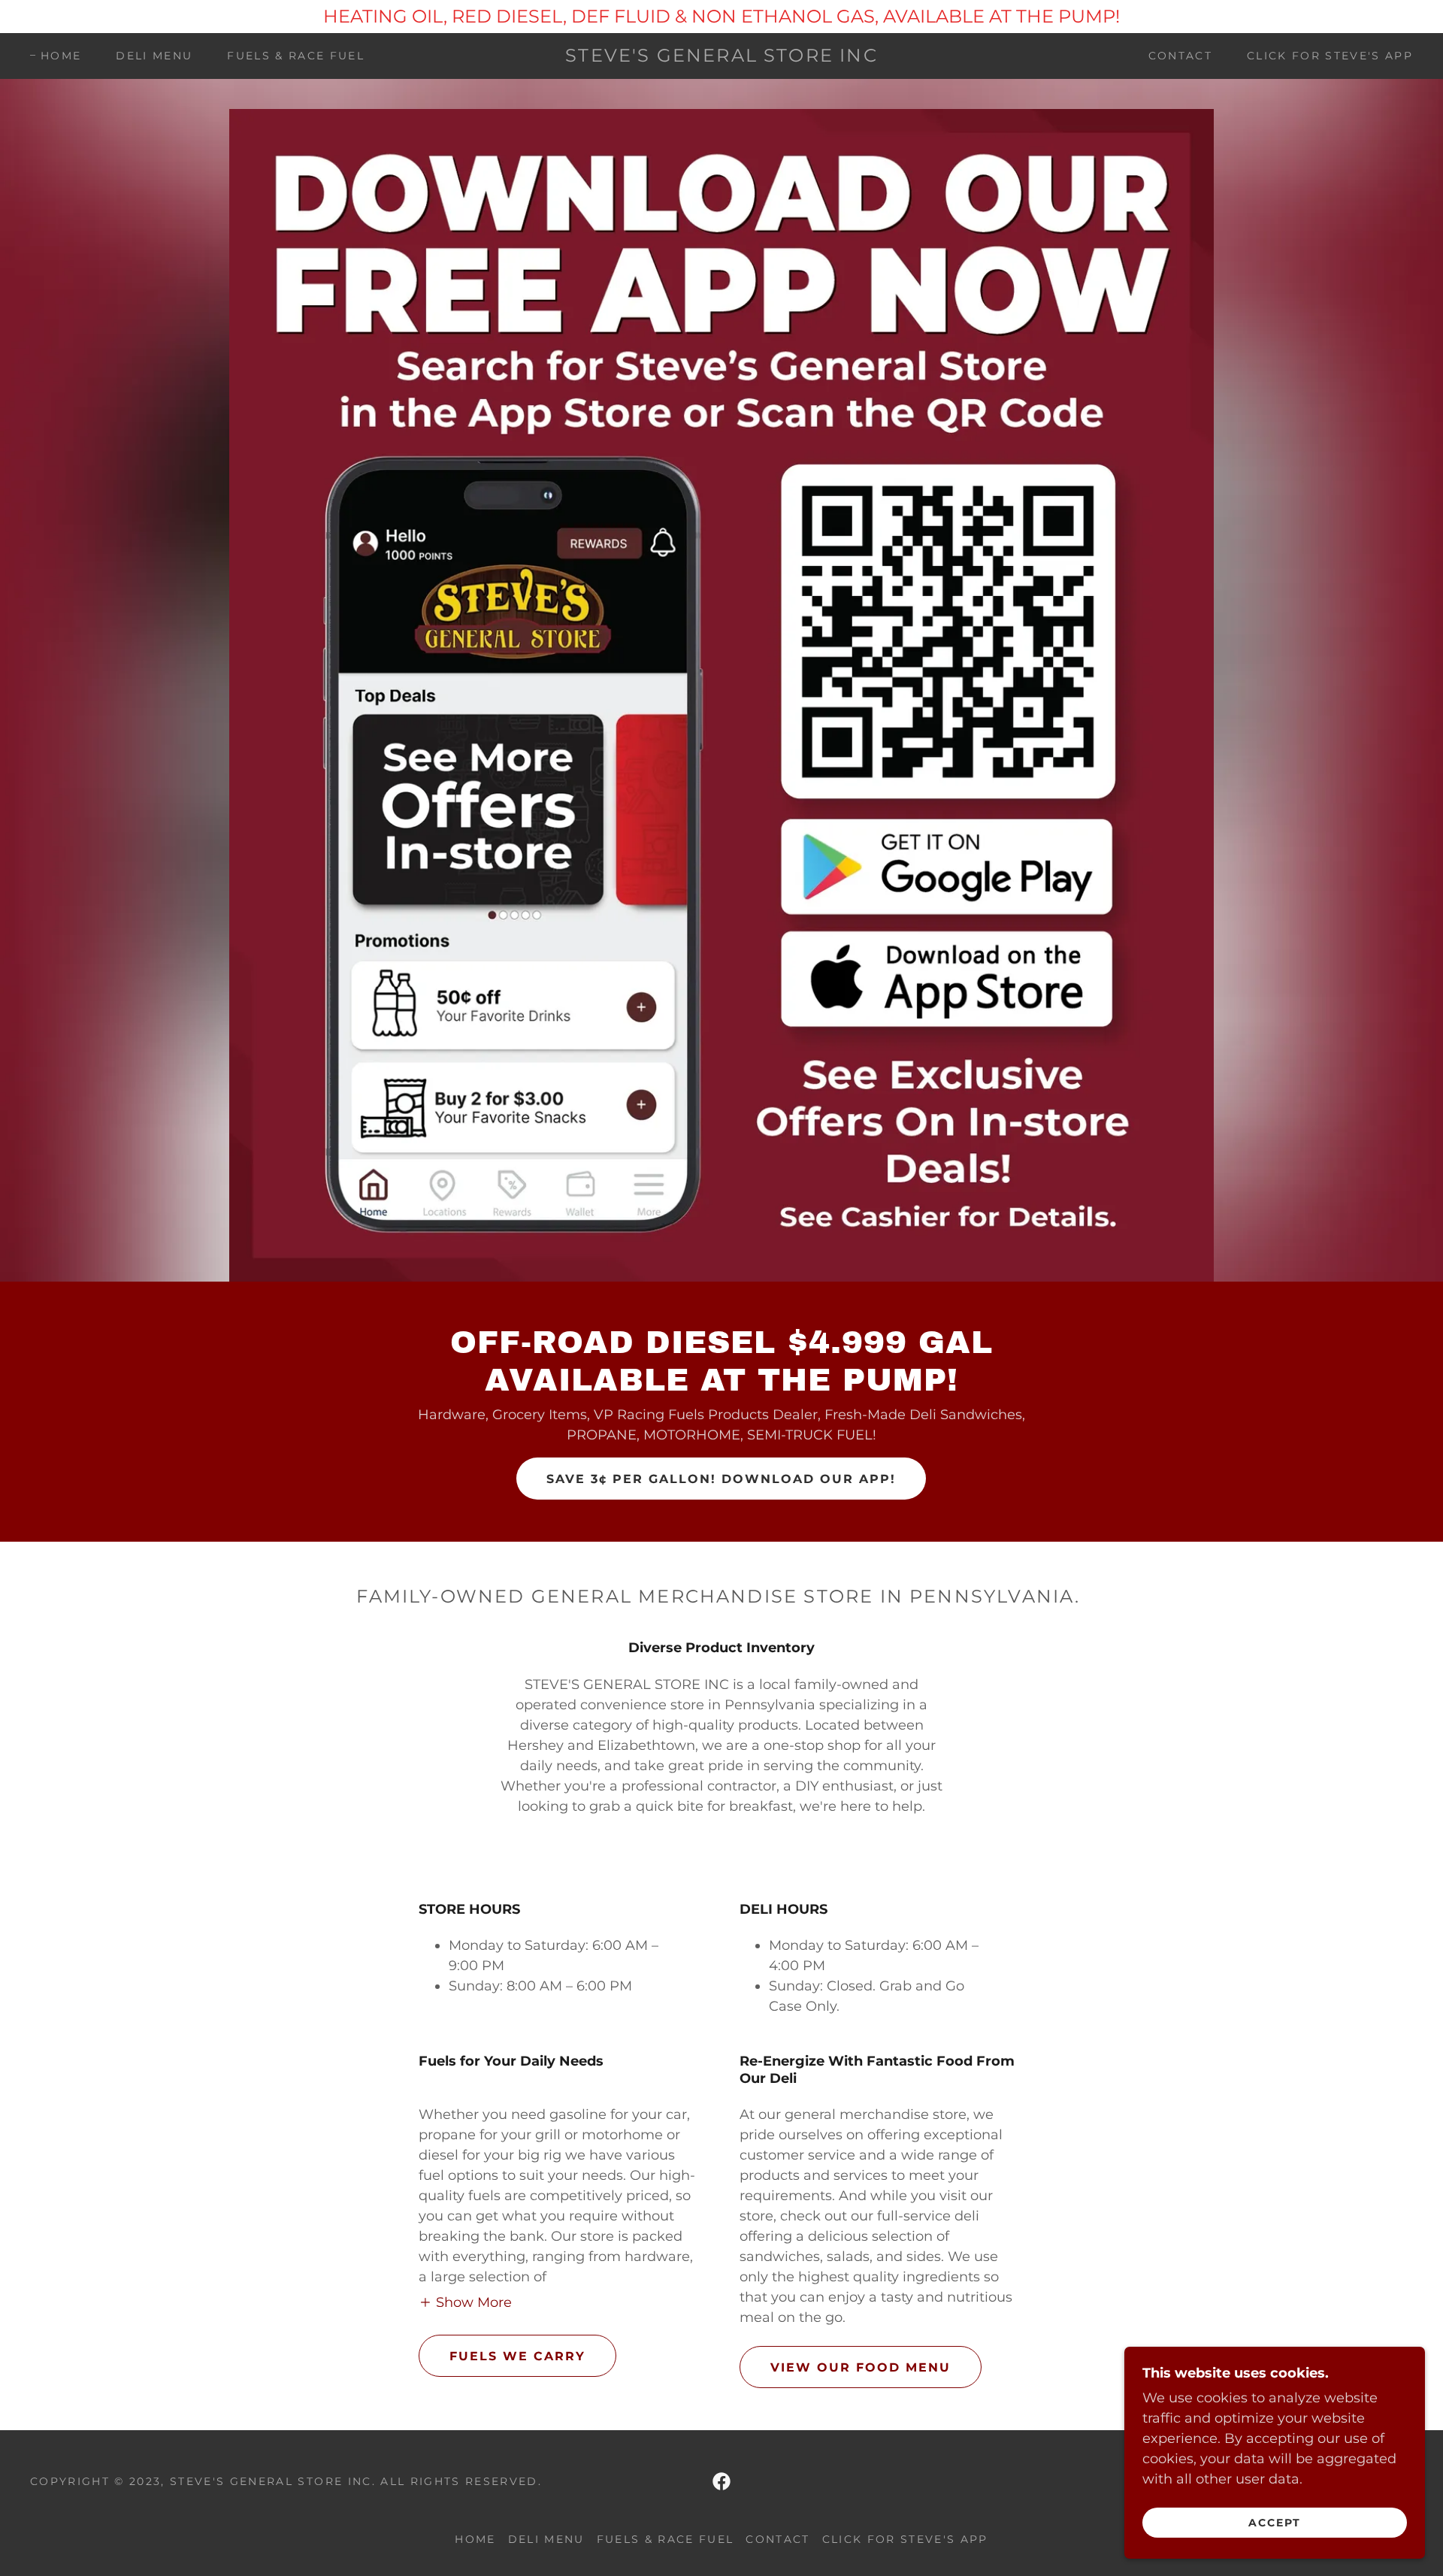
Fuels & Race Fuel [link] (296, 56)
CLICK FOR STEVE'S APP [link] (1330, 56)
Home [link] (61, 56)
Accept (1275, 2522)
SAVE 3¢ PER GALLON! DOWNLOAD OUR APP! (721, 1479)
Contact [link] (1180, 56)
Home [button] (475, 2539)
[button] (465, 2302)
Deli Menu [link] (154, 56)
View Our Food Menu (861, 2367)
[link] (721, 57)
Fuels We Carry (517, 2356)
